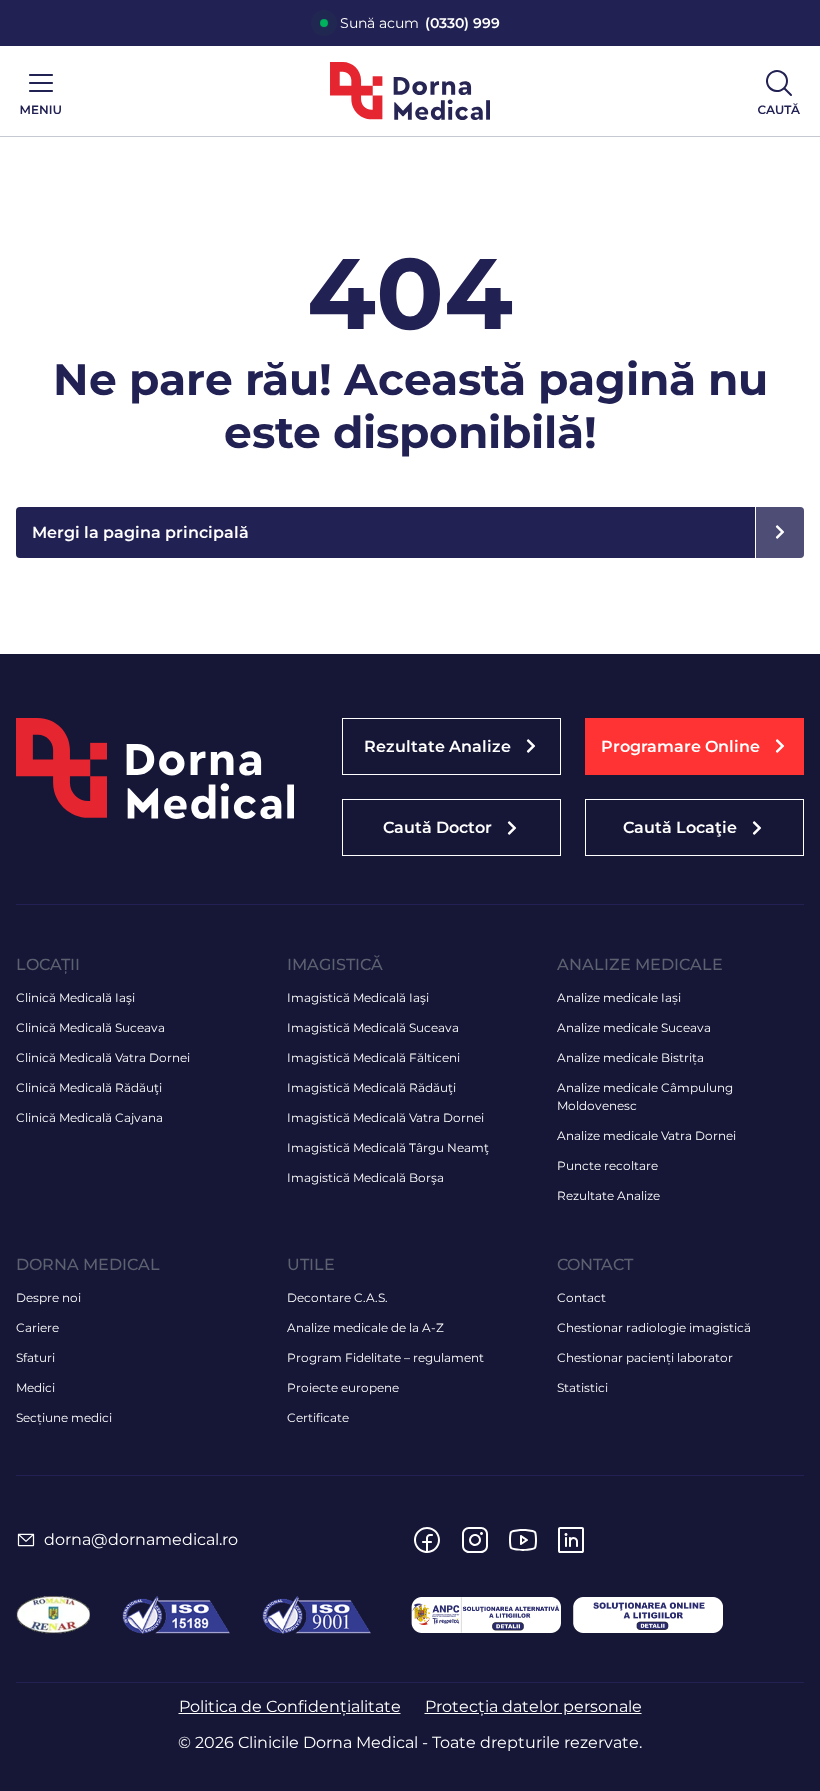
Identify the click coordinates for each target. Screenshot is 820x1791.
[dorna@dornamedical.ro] (26, 1540)
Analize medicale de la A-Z (365, 1327)
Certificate (318, 1417)
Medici (35, 1387)
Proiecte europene (343, 1387)
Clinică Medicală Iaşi (75, 997)
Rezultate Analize (608, 1195)
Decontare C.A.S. (337, 1297)
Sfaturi (35, 1357)
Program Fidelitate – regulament (385, 1357)
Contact (581, 1297)
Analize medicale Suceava (634, 1027)
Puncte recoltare (607, 1165)
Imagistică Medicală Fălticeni (373, 1057)
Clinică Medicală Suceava (90, 1027)
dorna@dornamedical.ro (141, 1539)
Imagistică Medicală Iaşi (358, 997)
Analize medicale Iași (619, 997)
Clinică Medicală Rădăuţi (89, 1087)
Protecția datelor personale (533, 1706)
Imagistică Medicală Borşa (365, 1177)
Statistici (582, 1387)
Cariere (37, 1327)
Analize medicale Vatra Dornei (646, 1135)
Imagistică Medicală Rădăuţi (371, 1087)
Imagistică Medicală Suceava (373, 1027)
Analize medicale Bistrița (630, 1057)
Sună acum (420, 23)
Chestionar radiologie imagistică (654, 1327)
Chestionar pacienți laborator (645, 1357)
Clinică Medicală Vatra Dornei (103, 1057)
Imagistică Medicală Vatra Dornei (385, 1117)
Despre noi (48, 1297)
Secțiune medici (64, 1417)
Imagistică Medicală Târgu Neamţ (388, 1147)
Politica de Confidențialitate (290, 1706)
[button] (694, 746)
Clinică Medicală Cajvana (89, 1117)
